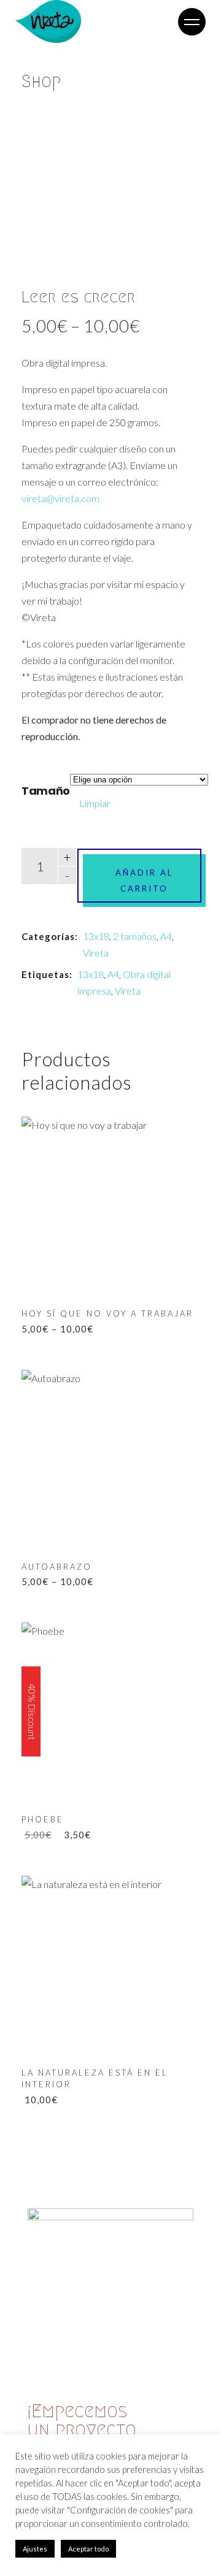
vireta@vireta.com (60, 498)
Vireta (96, 953)
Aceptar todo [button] (88, 2549)
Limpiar (95, 803)
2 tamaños (135, 936)
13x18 (96, 936)
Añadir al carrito (144, 881)
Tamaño (46, 791)
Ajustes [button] (35, 2549)
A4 (166, 936)
